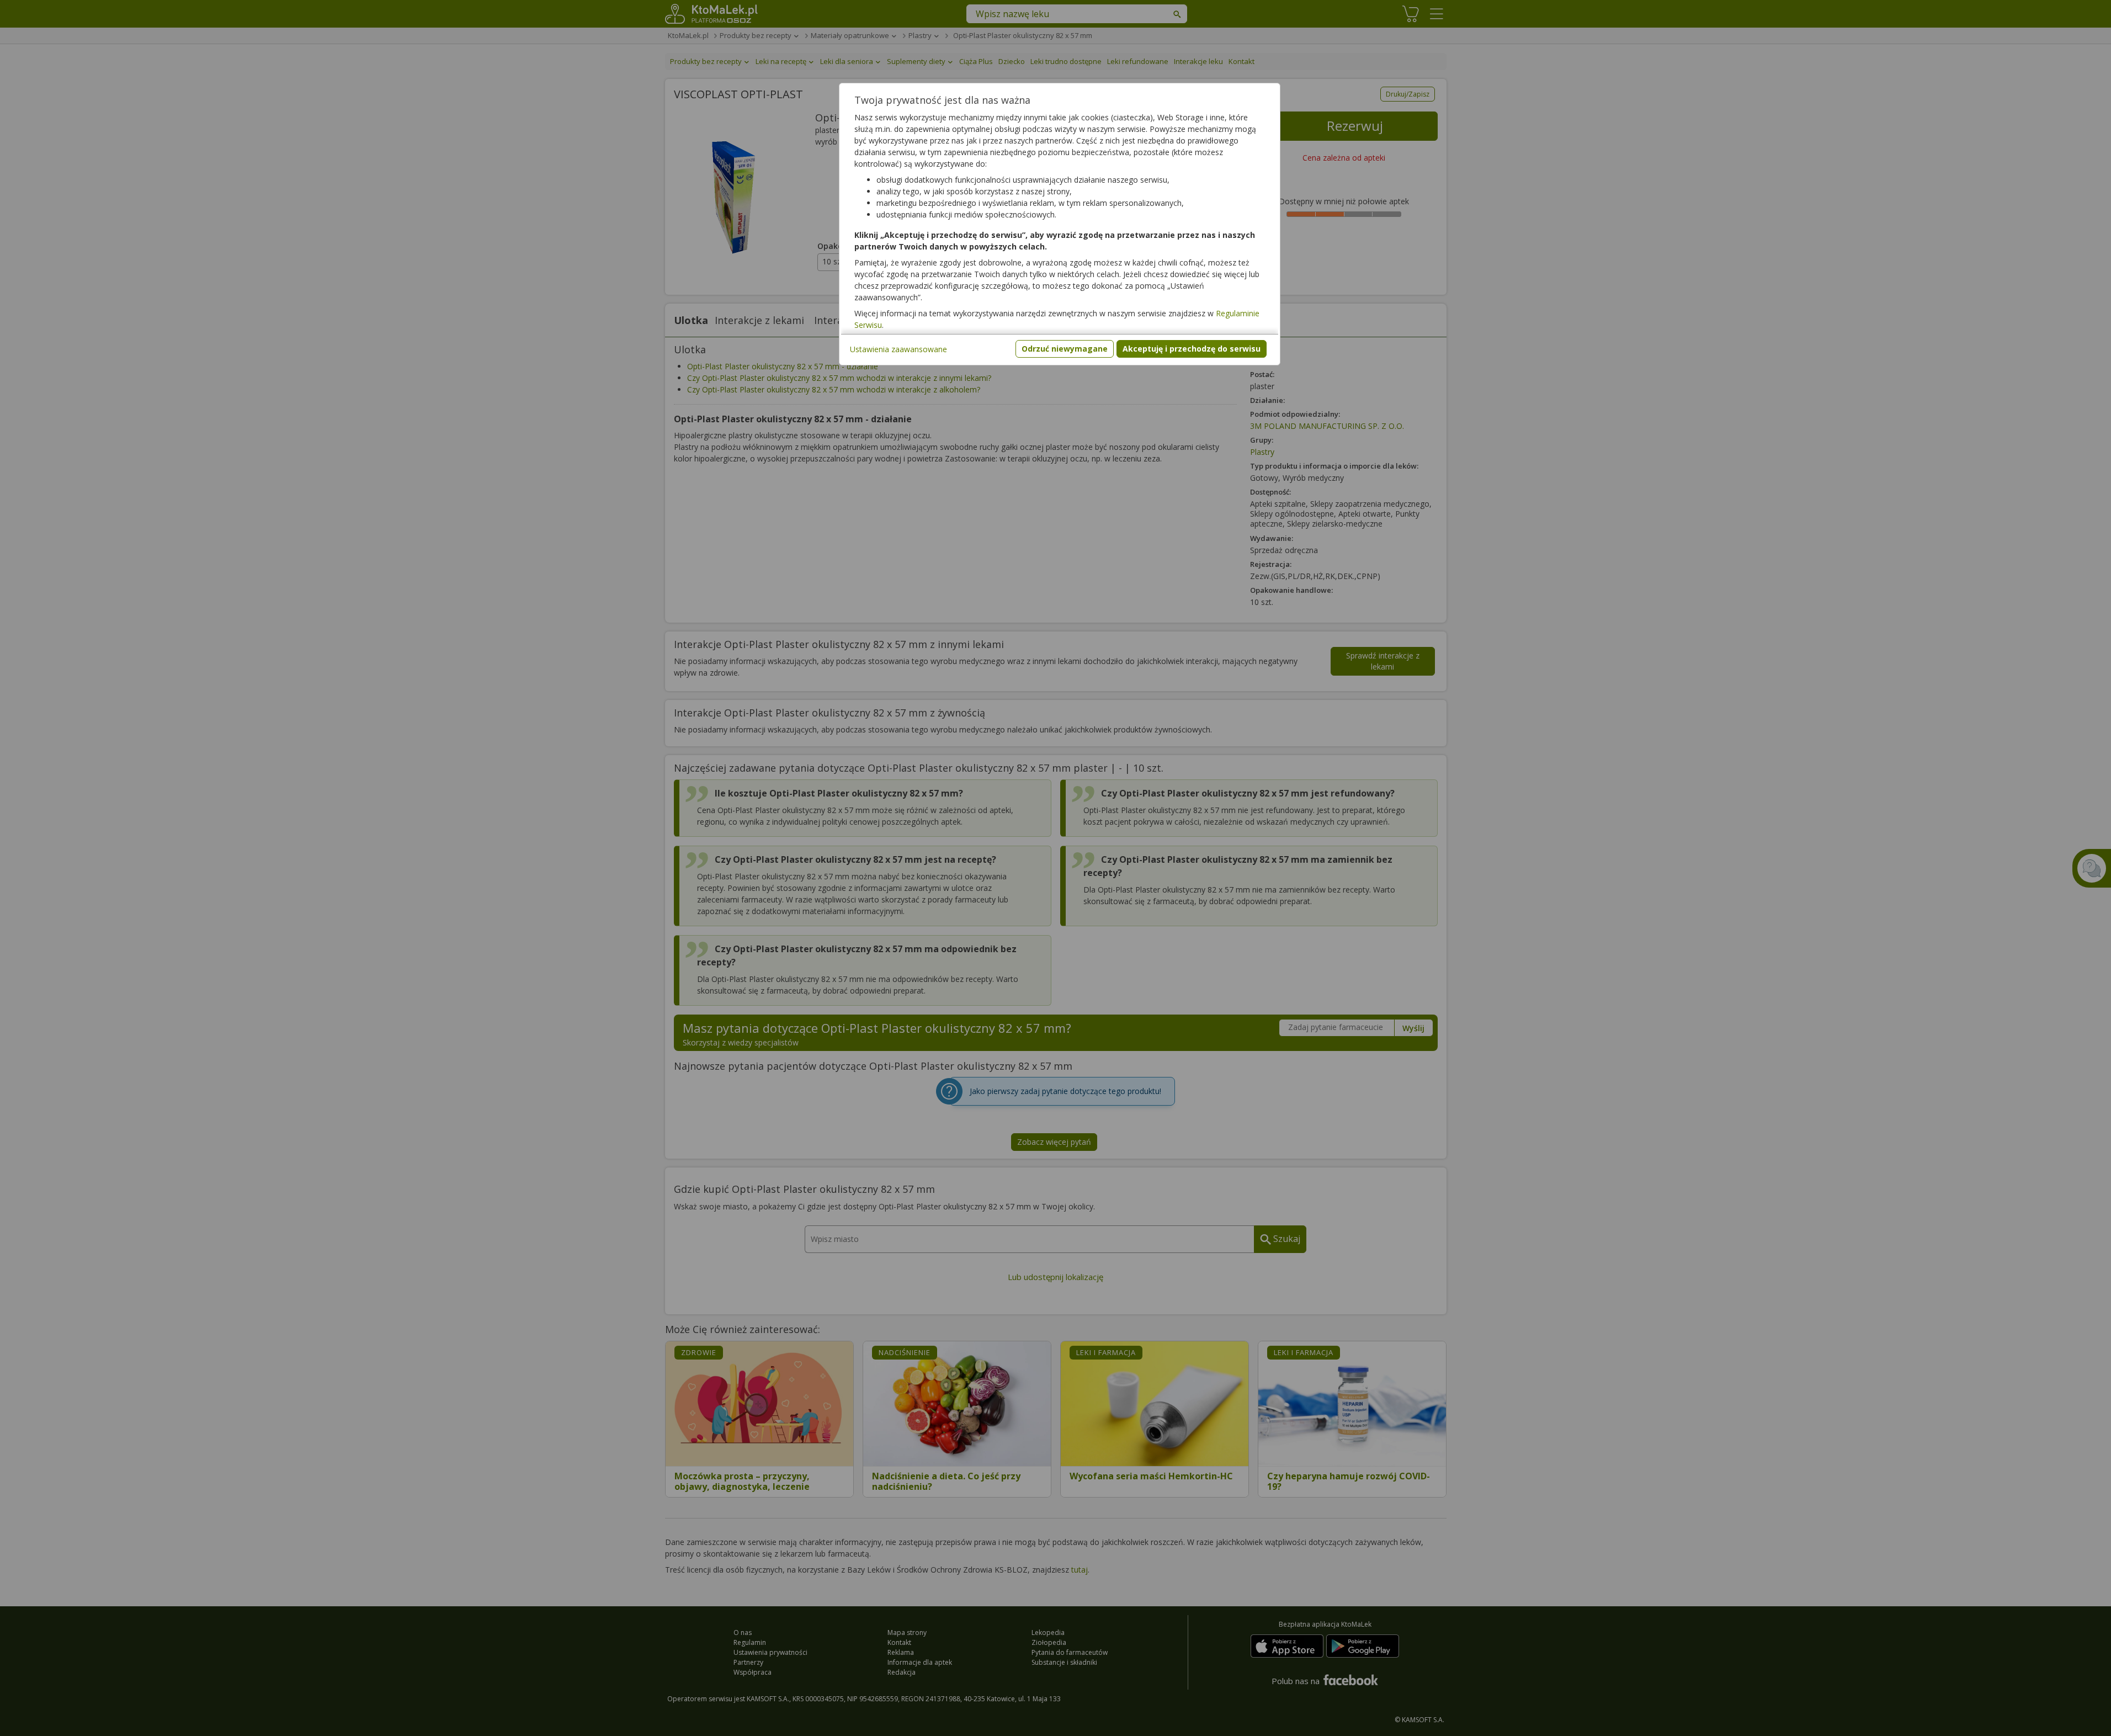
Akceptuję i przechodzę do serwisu (1192, 349)
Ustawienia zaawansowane (898, 349)
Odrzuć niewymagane (1065, 349)
